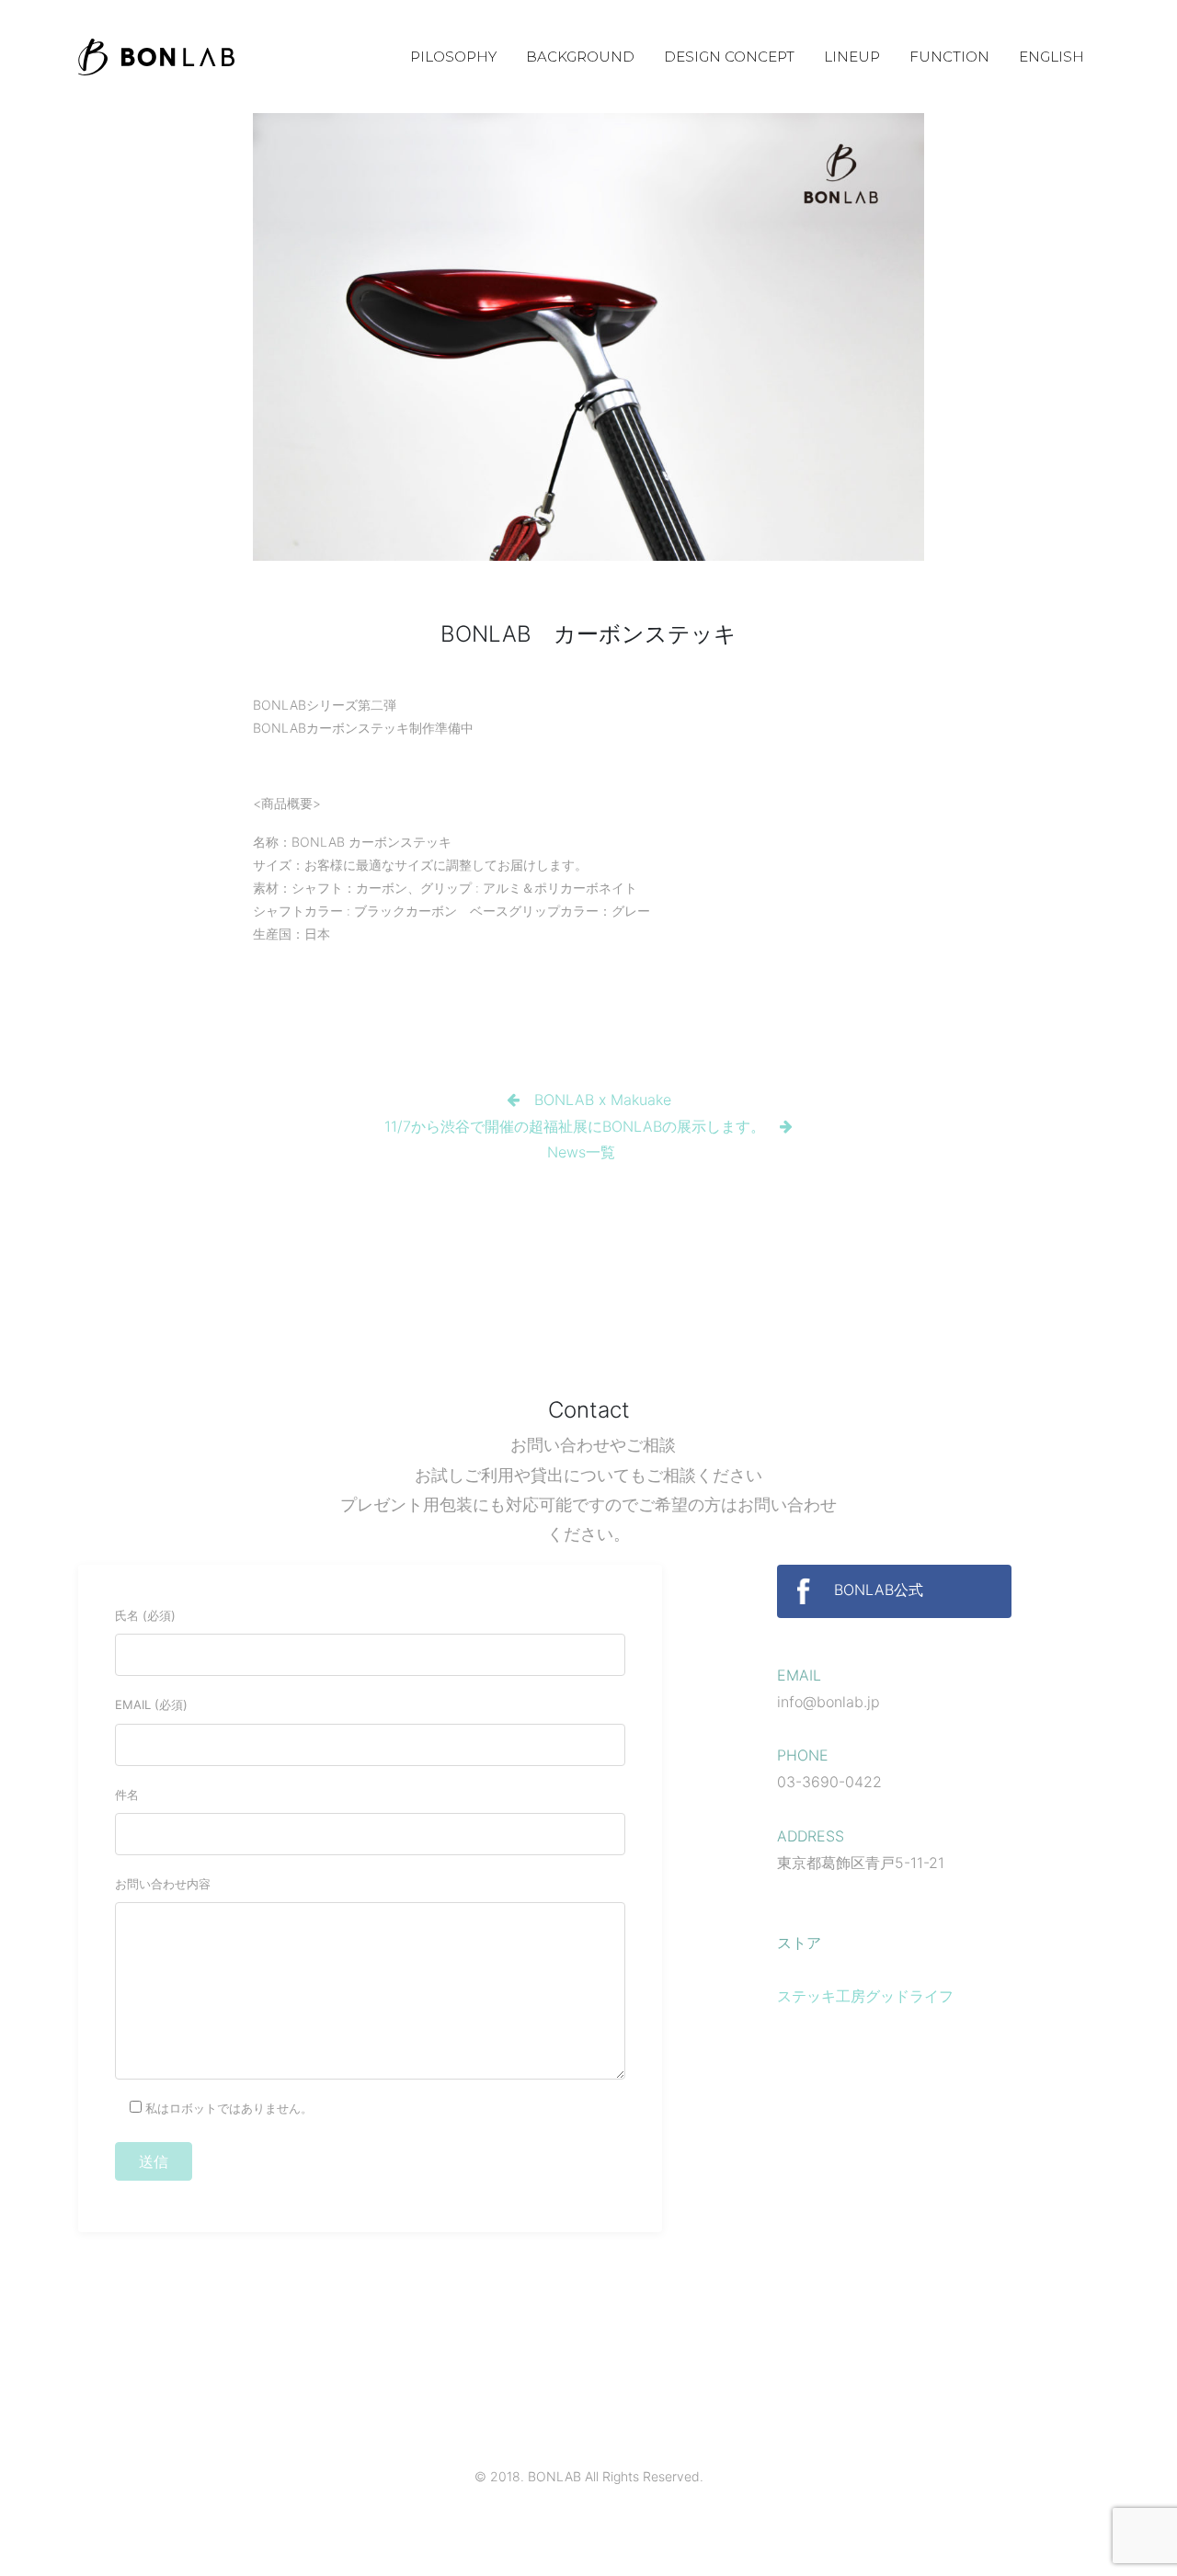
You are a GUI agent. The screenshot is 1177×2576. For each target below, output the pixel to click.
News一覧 (581, 1152)
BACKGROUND (580, 57)
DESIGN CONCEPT (729, 57)
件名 (127, 1795)
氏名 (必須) (145, 1615)
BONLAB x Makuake (603, 1100)
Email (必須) (151, 1704)
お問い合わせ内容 (163, 1884)
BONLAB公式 (876, 1590)
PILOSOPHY (453, 57)
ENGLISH (1051, 57)
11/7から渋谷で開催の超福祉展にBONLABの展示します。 (575, 1126)
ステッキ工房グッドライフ (865, 1996)
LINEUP (852, 57)
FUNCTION (949, 57)
